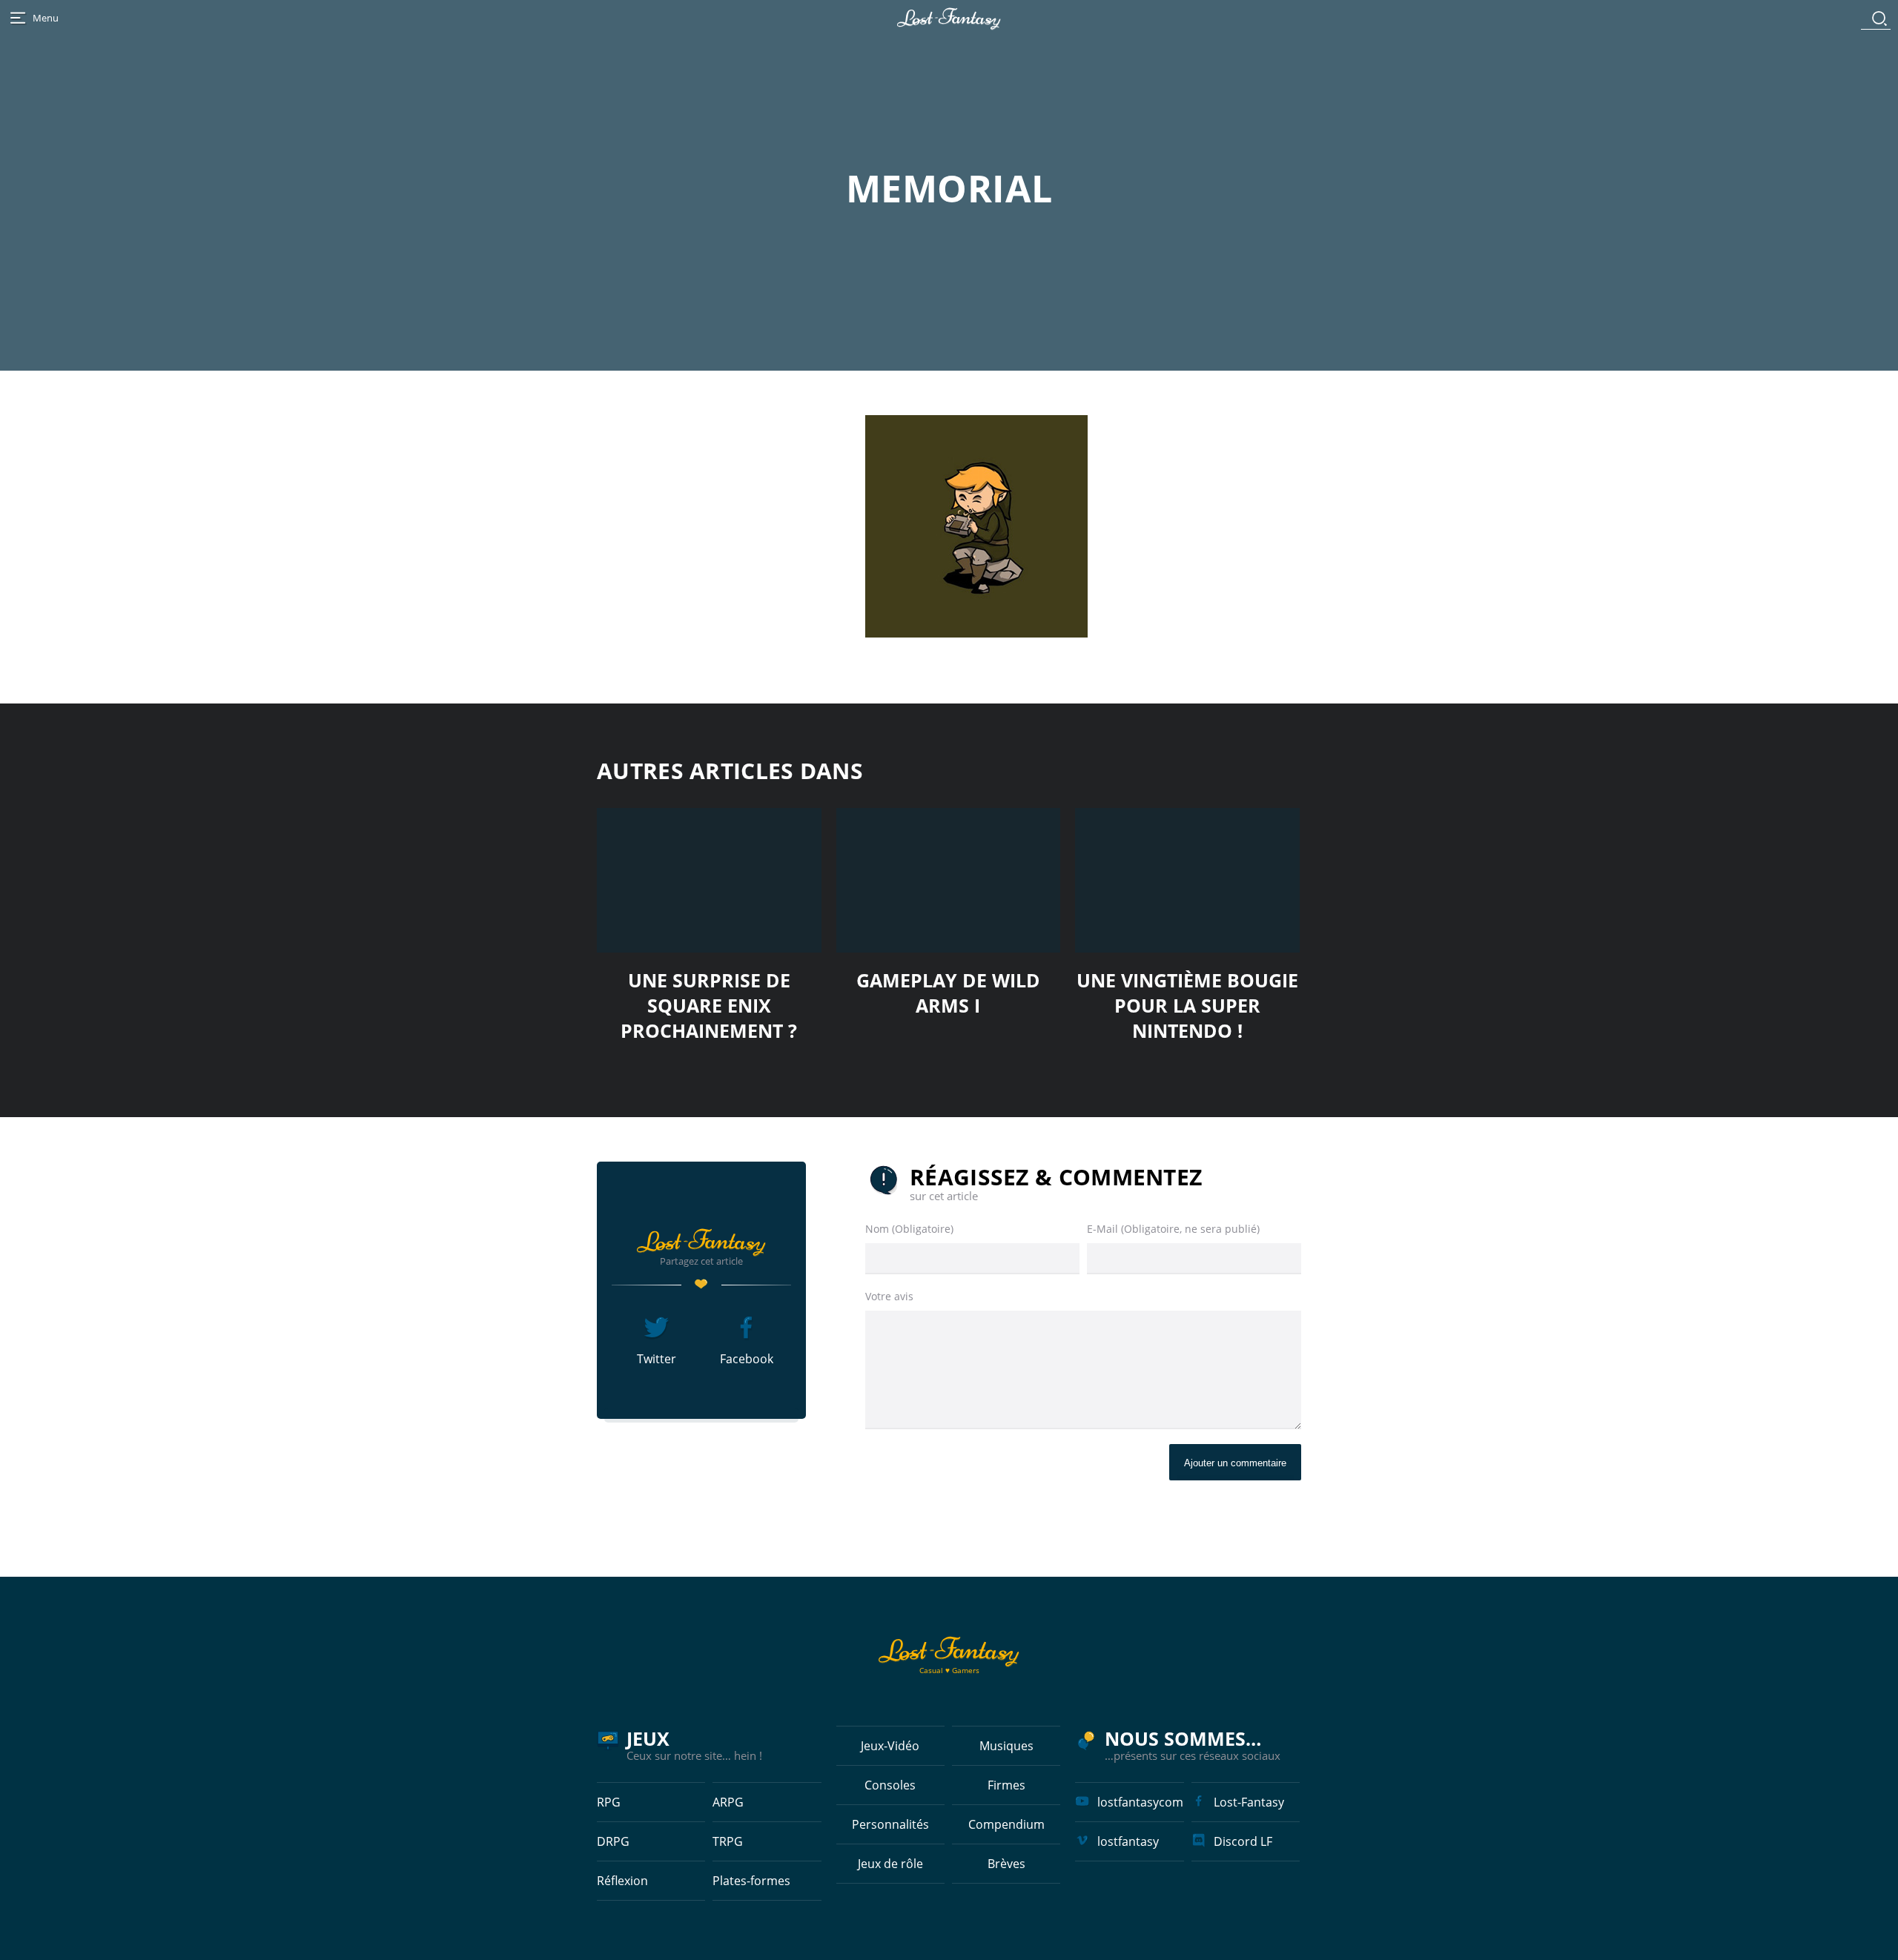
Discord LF (1243, 1841)
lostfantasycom (1140, 1802)
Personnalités (890, 1824)
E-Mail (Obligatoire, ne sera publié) (1173, 1229)
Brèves (1006, 1864)
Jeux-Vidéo (890, 1746)
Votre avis (889, 1296)
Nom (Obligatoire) (909, 1229)
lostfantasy (1128, 1841)
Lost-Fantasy (1249, 1802)
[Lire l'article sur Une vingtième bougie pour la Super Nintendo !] (1187, 880)
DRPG (613, 1841)
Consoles (890, 1785)
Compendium (1006, 1824)
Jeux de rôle (890, 1864)
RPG (609, 1802)
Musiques (1006, 1746)
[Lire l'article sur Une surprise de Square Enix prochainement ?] (709, 880)
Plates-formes (751, 1881)
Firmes (1006, 1785)
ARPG (728, 1802)
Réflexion (622, 1881)
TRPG (728, 1841)
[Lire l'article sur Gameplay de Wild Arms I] (949, 880)
